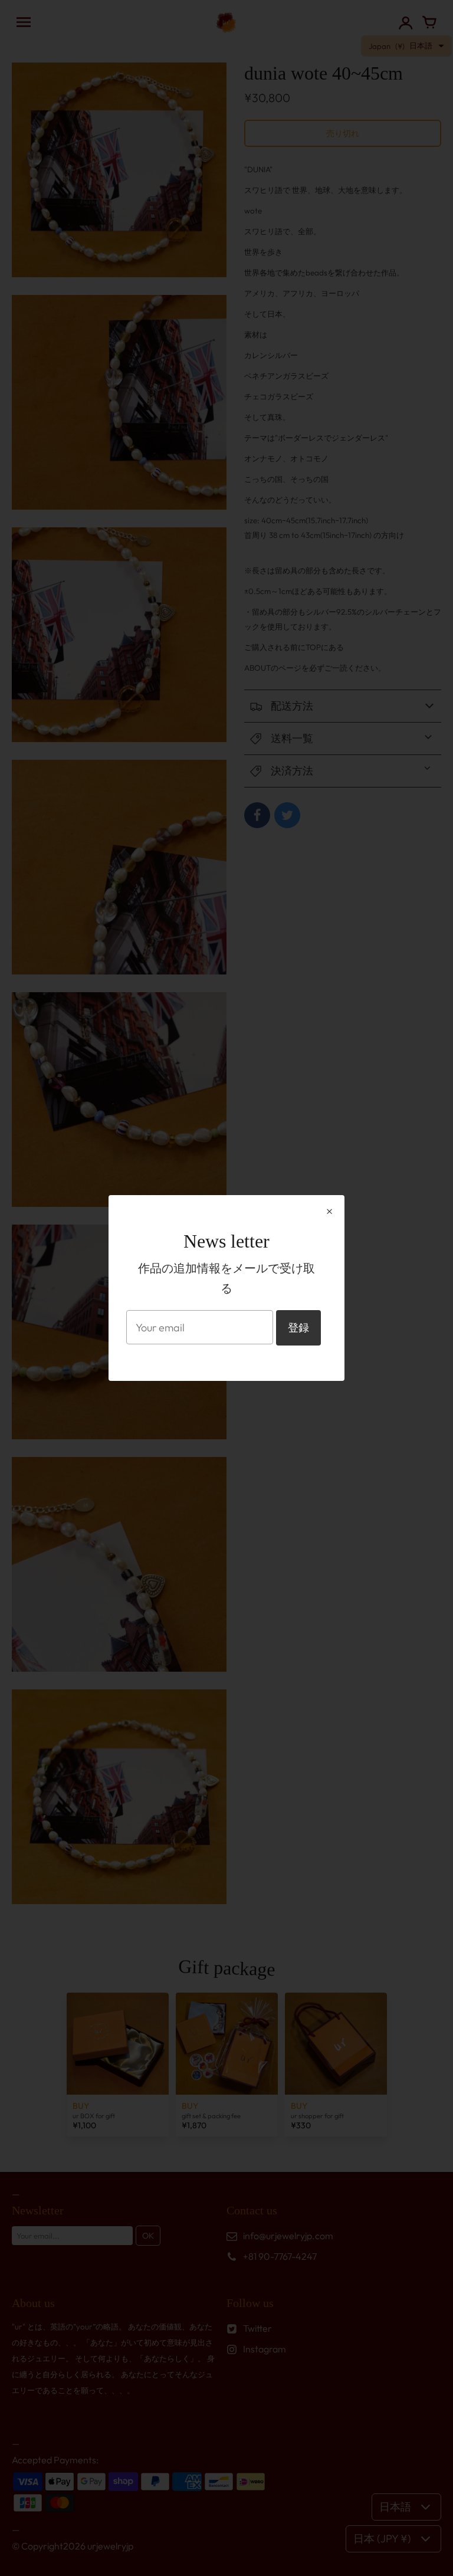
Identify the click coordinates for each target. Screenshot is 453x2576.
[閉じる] (329, 1211)
